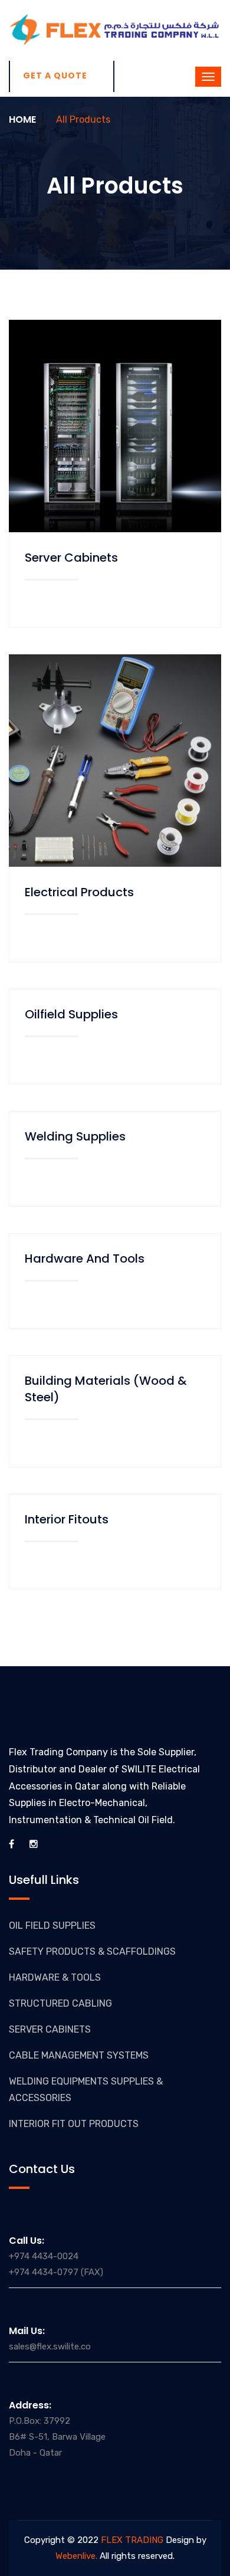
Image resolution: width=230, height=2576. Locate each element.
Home (22, 119)
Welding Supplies (75, 1136)
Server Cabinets (71, 558)
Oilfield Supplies (71, 1014)
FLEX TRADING (131, 2540)
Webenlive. (76, 2556)
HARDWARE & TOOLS (55, 1977)
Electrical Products (79, 892)
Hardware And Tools (85, 1258)
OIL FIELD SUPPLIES (52, 1926)
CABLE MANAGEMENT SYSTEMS (79, 2055)
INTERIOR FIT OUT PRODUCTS (74, 2124)
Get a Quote (55, 76)
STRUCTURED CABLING (60, 2003)
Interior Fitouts (67, 1519)
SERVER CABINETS (50, 2029)
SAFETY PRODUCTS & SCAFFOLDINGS (92, 1951)
